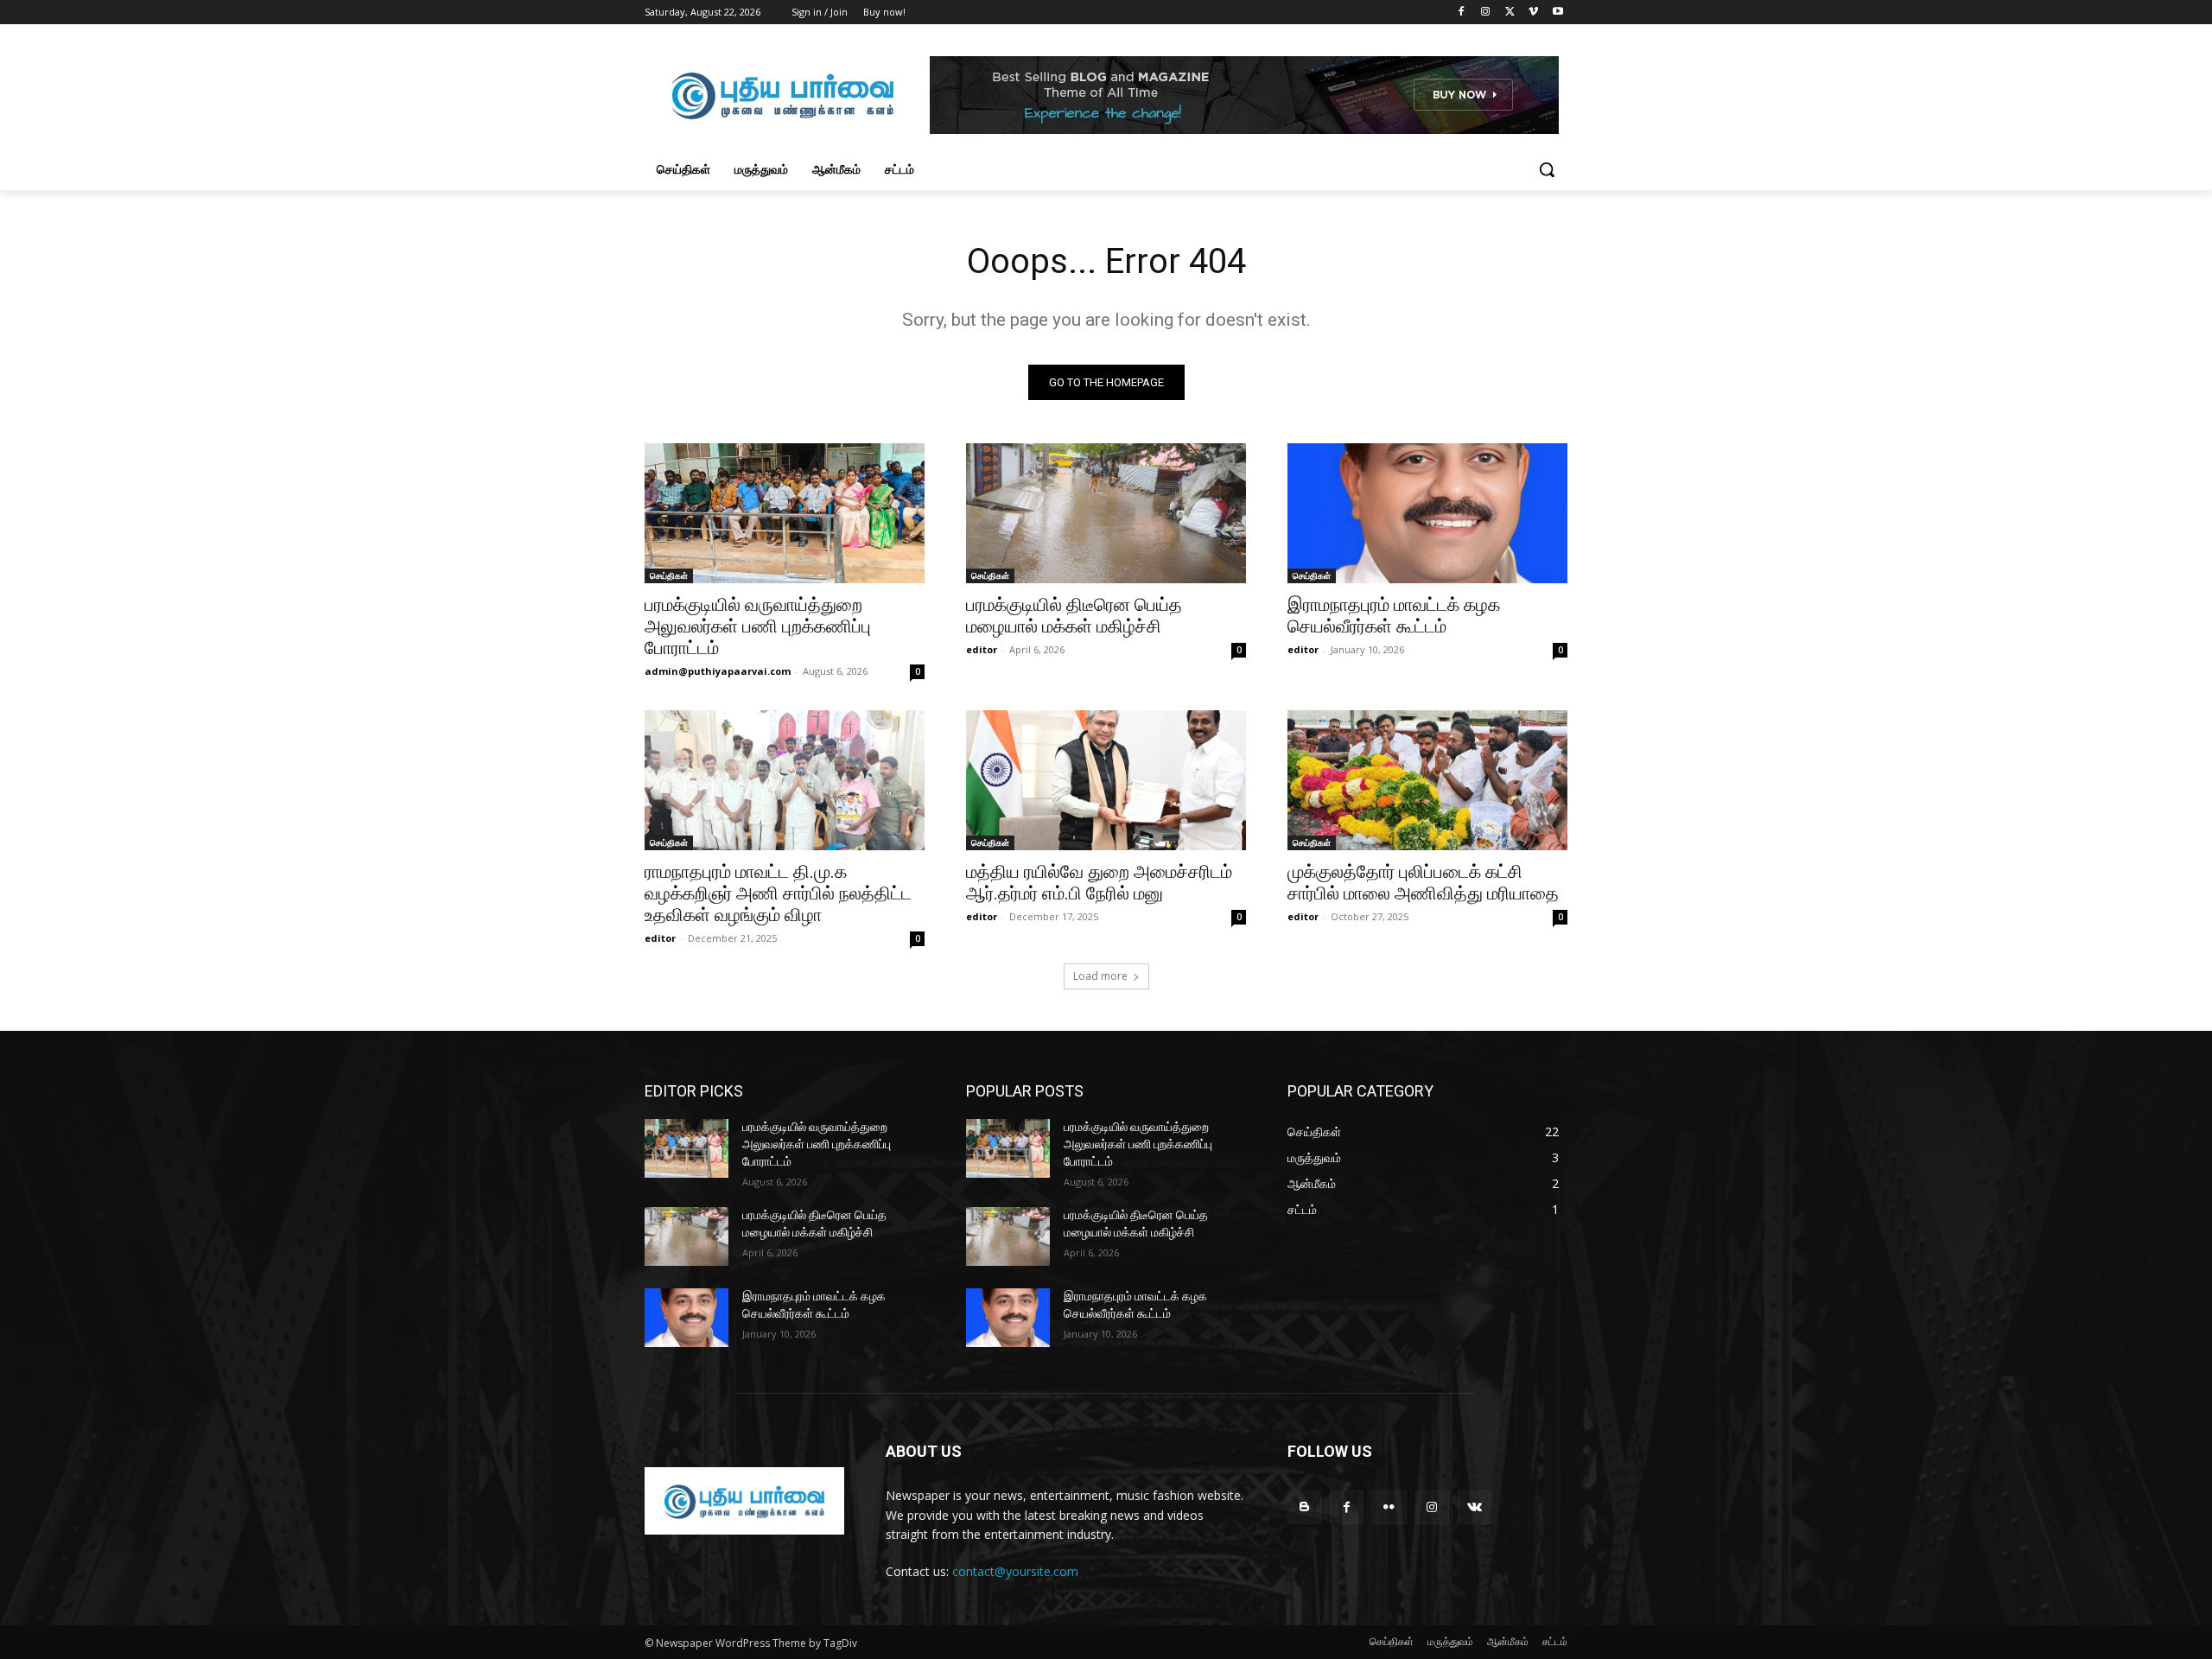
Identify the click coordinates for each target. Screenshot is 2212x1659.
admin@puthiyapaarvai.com (718, 671)
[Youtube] (1557, 13)
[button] (1547, 169)
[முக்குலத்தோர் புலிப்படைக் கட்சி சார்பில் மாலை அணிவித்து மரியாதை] (1427, 780)
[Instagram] (1486, 13)
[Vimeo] (1533, 13)
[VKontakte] (1475, 1507)
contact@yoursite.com (1015, 1571)
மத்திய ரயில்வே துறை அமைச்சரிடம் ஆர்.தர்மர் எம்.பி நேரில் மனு (1099, 883)
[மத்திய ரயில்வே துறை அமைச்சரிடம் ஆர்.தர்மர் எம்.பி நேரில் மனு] (1106, 780)
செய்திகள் (669, 575)
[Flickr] (1389, 1507)
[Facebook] (1462, 13)
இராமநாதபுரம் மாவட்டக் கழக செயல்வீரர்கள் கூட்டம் (1394, 616)
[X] (1510, 13)
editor (982, 649)
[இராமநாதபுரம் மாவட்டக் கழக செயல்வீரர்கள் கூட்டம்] (1427, 513)
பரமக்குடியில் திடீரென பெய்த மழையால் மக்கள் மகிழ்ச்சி (1074, 616)
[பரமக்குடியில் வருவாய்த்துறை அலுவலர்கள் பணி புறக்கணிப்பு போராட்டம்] (785, 513)
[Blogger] (1304, 1507)
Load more (1100, 976)
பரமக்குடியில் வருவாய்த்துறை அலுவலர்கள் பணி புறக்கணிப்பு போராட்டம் (758, 626)
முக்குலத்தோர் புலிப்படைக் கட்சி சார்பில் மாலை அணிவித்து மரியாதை (1423, 883)
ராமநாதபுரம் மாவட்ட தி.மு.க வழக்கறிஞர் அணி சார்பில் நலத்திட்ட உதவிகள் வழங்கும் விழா (778, 893)
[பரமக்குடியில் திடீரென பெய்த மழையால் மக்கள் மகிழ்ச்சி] (1106, 513)
